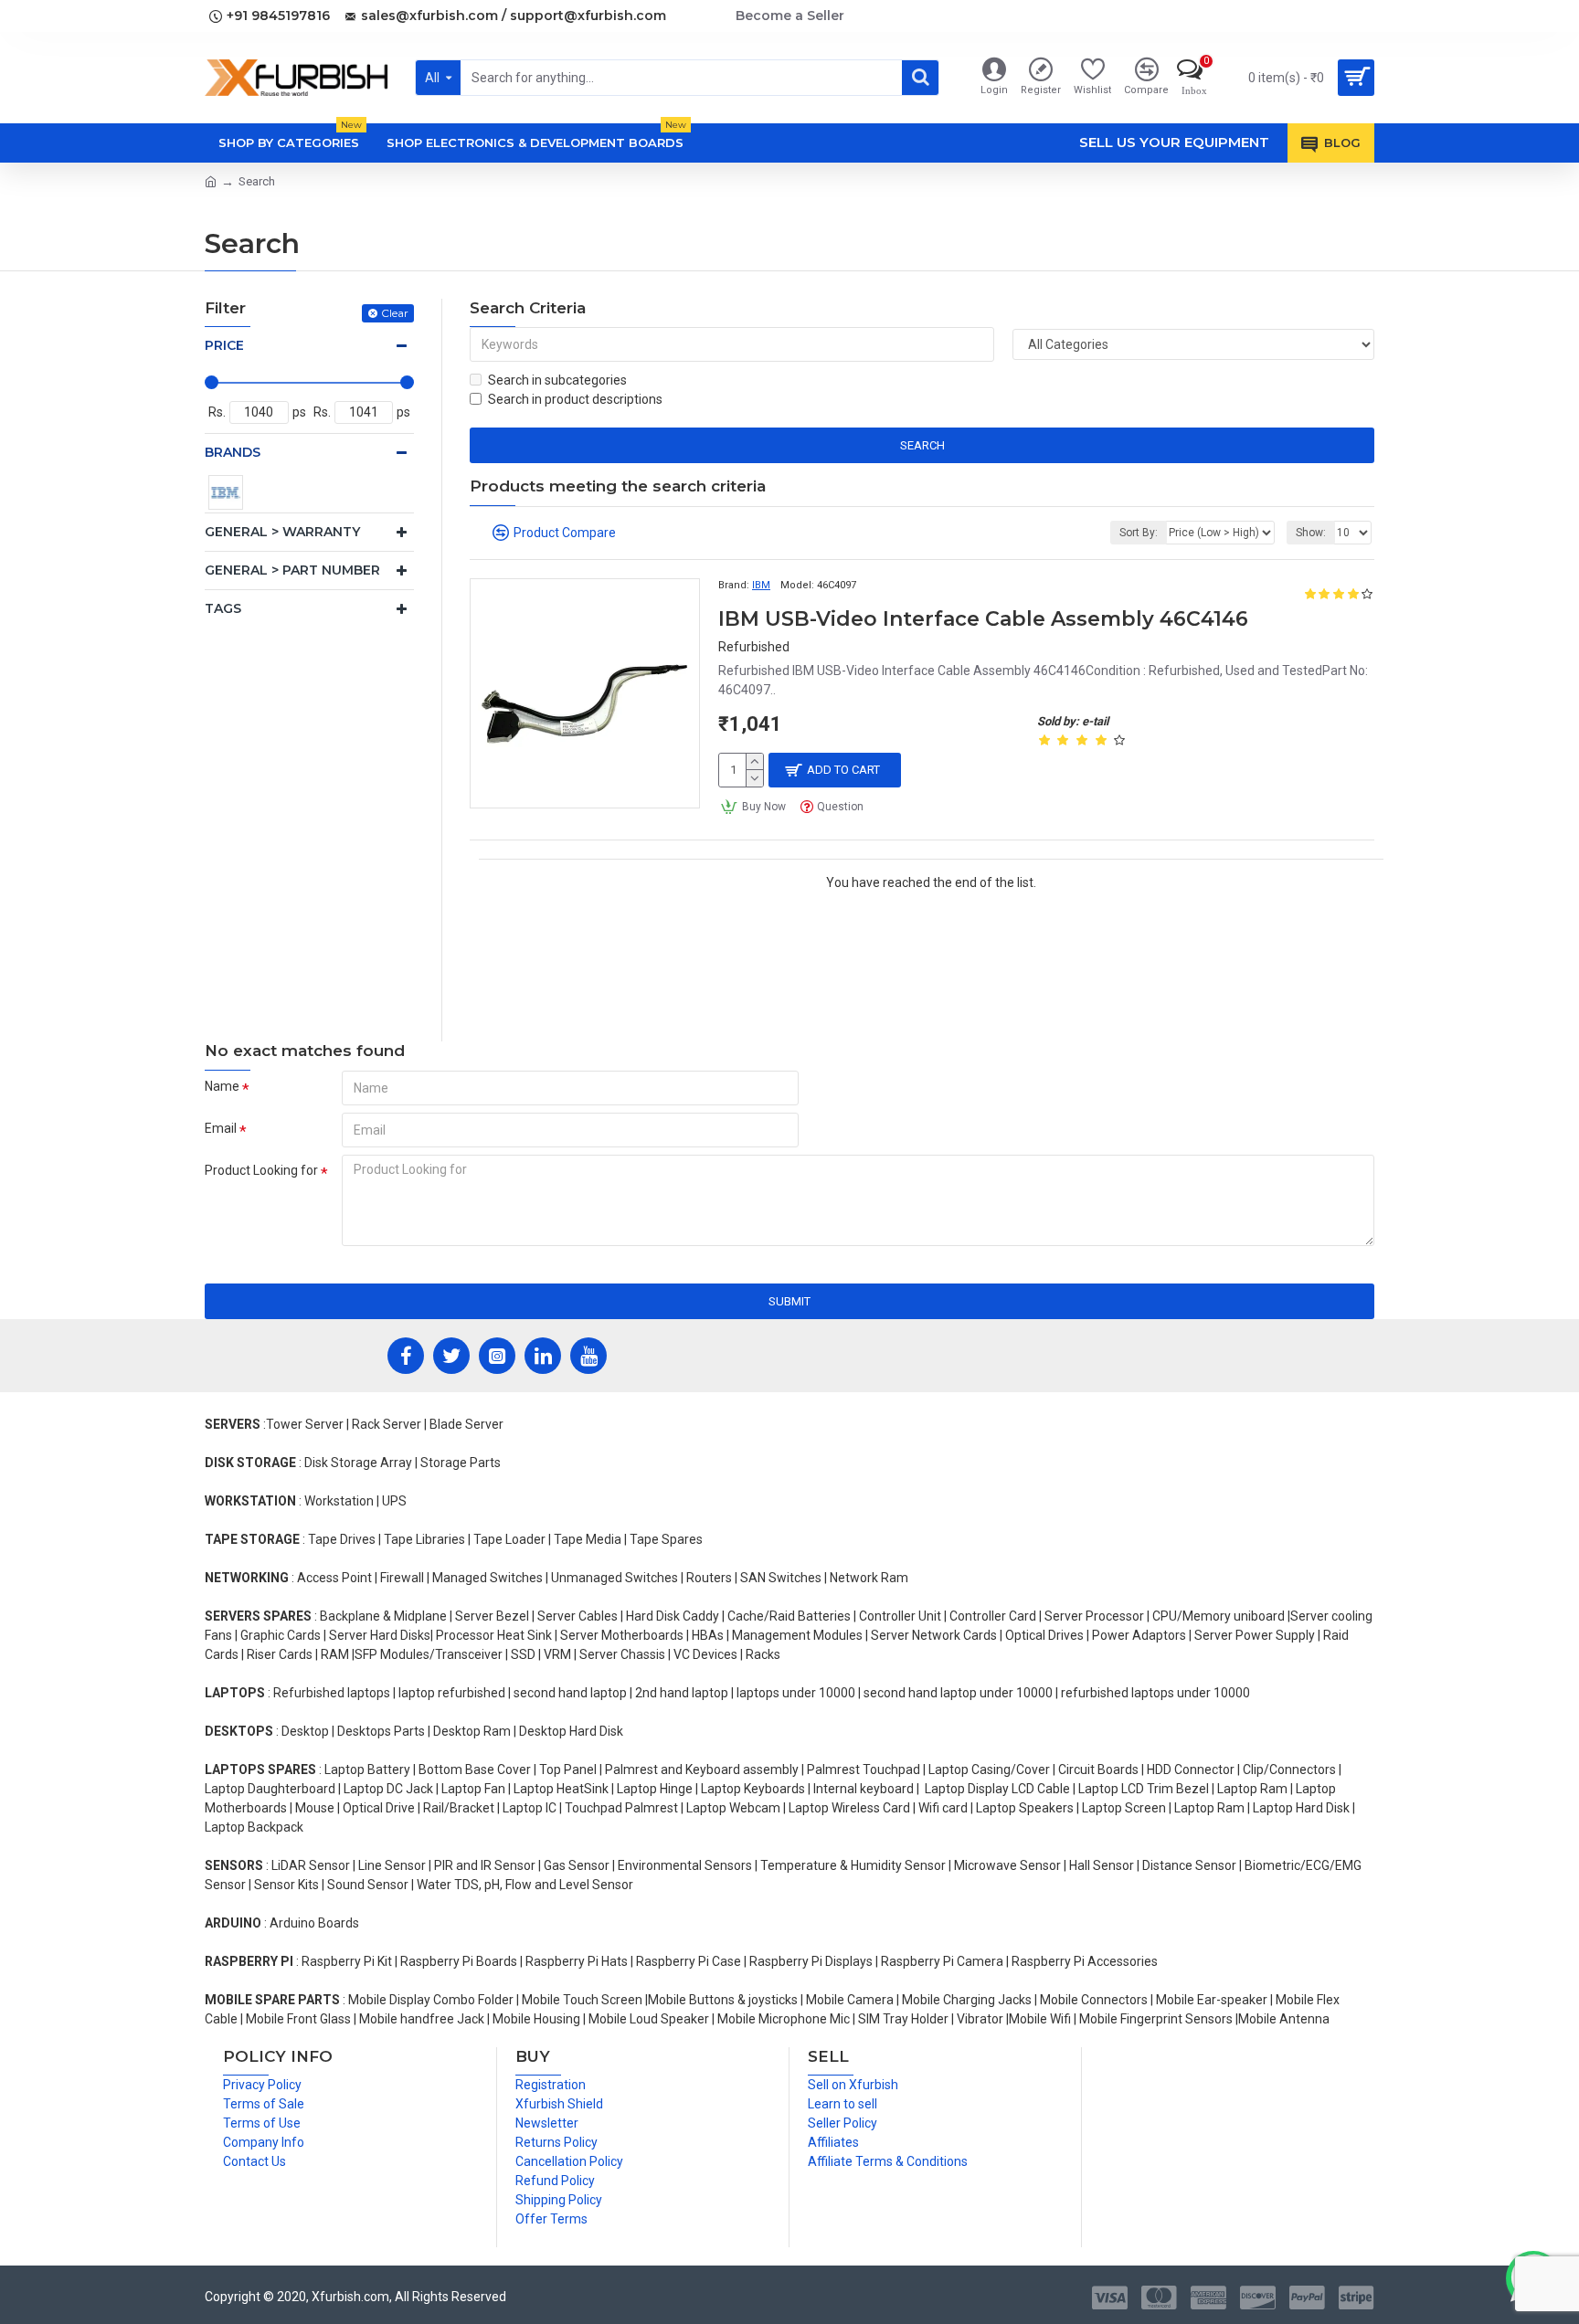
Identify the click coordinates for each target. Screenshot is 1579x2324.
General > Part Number (292, 570)
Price (224, 345)
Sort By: (1139, 533)
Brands (233, 452)
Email (221, 1128)
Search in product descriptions (575, 399)
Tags (223, 608)
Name (222, 1086)
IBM (761, 585)
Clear (395, 313)
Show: (1311, 533)
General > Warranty (282, 532)
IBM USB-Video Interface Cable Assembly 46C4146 (983, 619)
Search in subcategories (557, 380)
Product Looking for (261, 1170)
